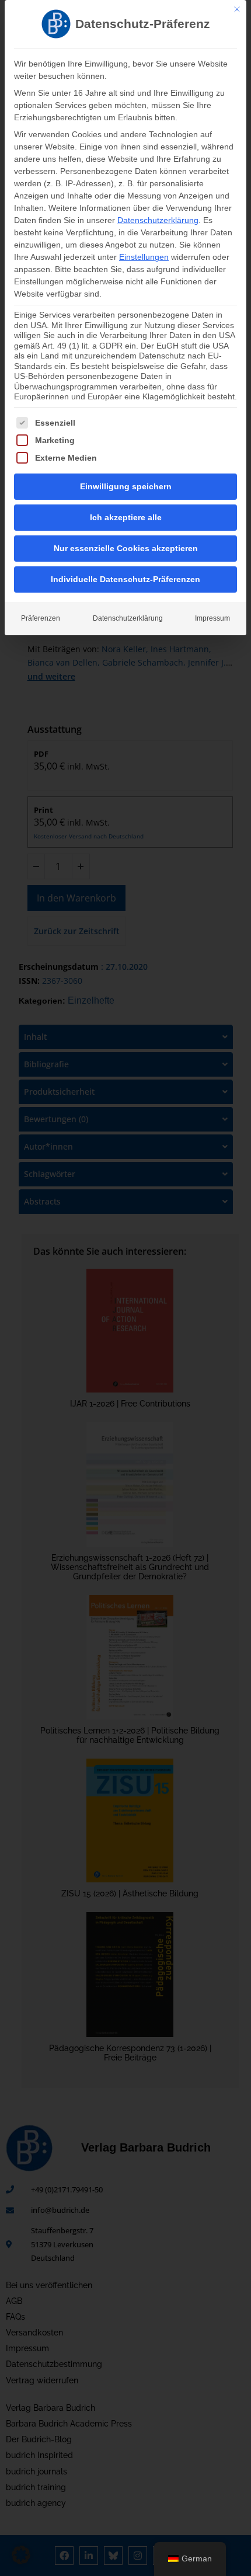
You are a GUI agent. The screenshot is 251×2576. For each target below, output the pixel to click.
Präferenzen (41, 618)
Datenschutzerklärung (158, 220)
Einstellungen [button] (144, 257)
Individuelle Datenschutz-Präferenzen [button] (125, 579)
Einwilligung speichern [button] (126, 486)
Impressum (212, 618)
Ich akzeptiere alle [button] (126, 517)
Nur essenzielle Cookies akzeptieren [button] (126, 548)
